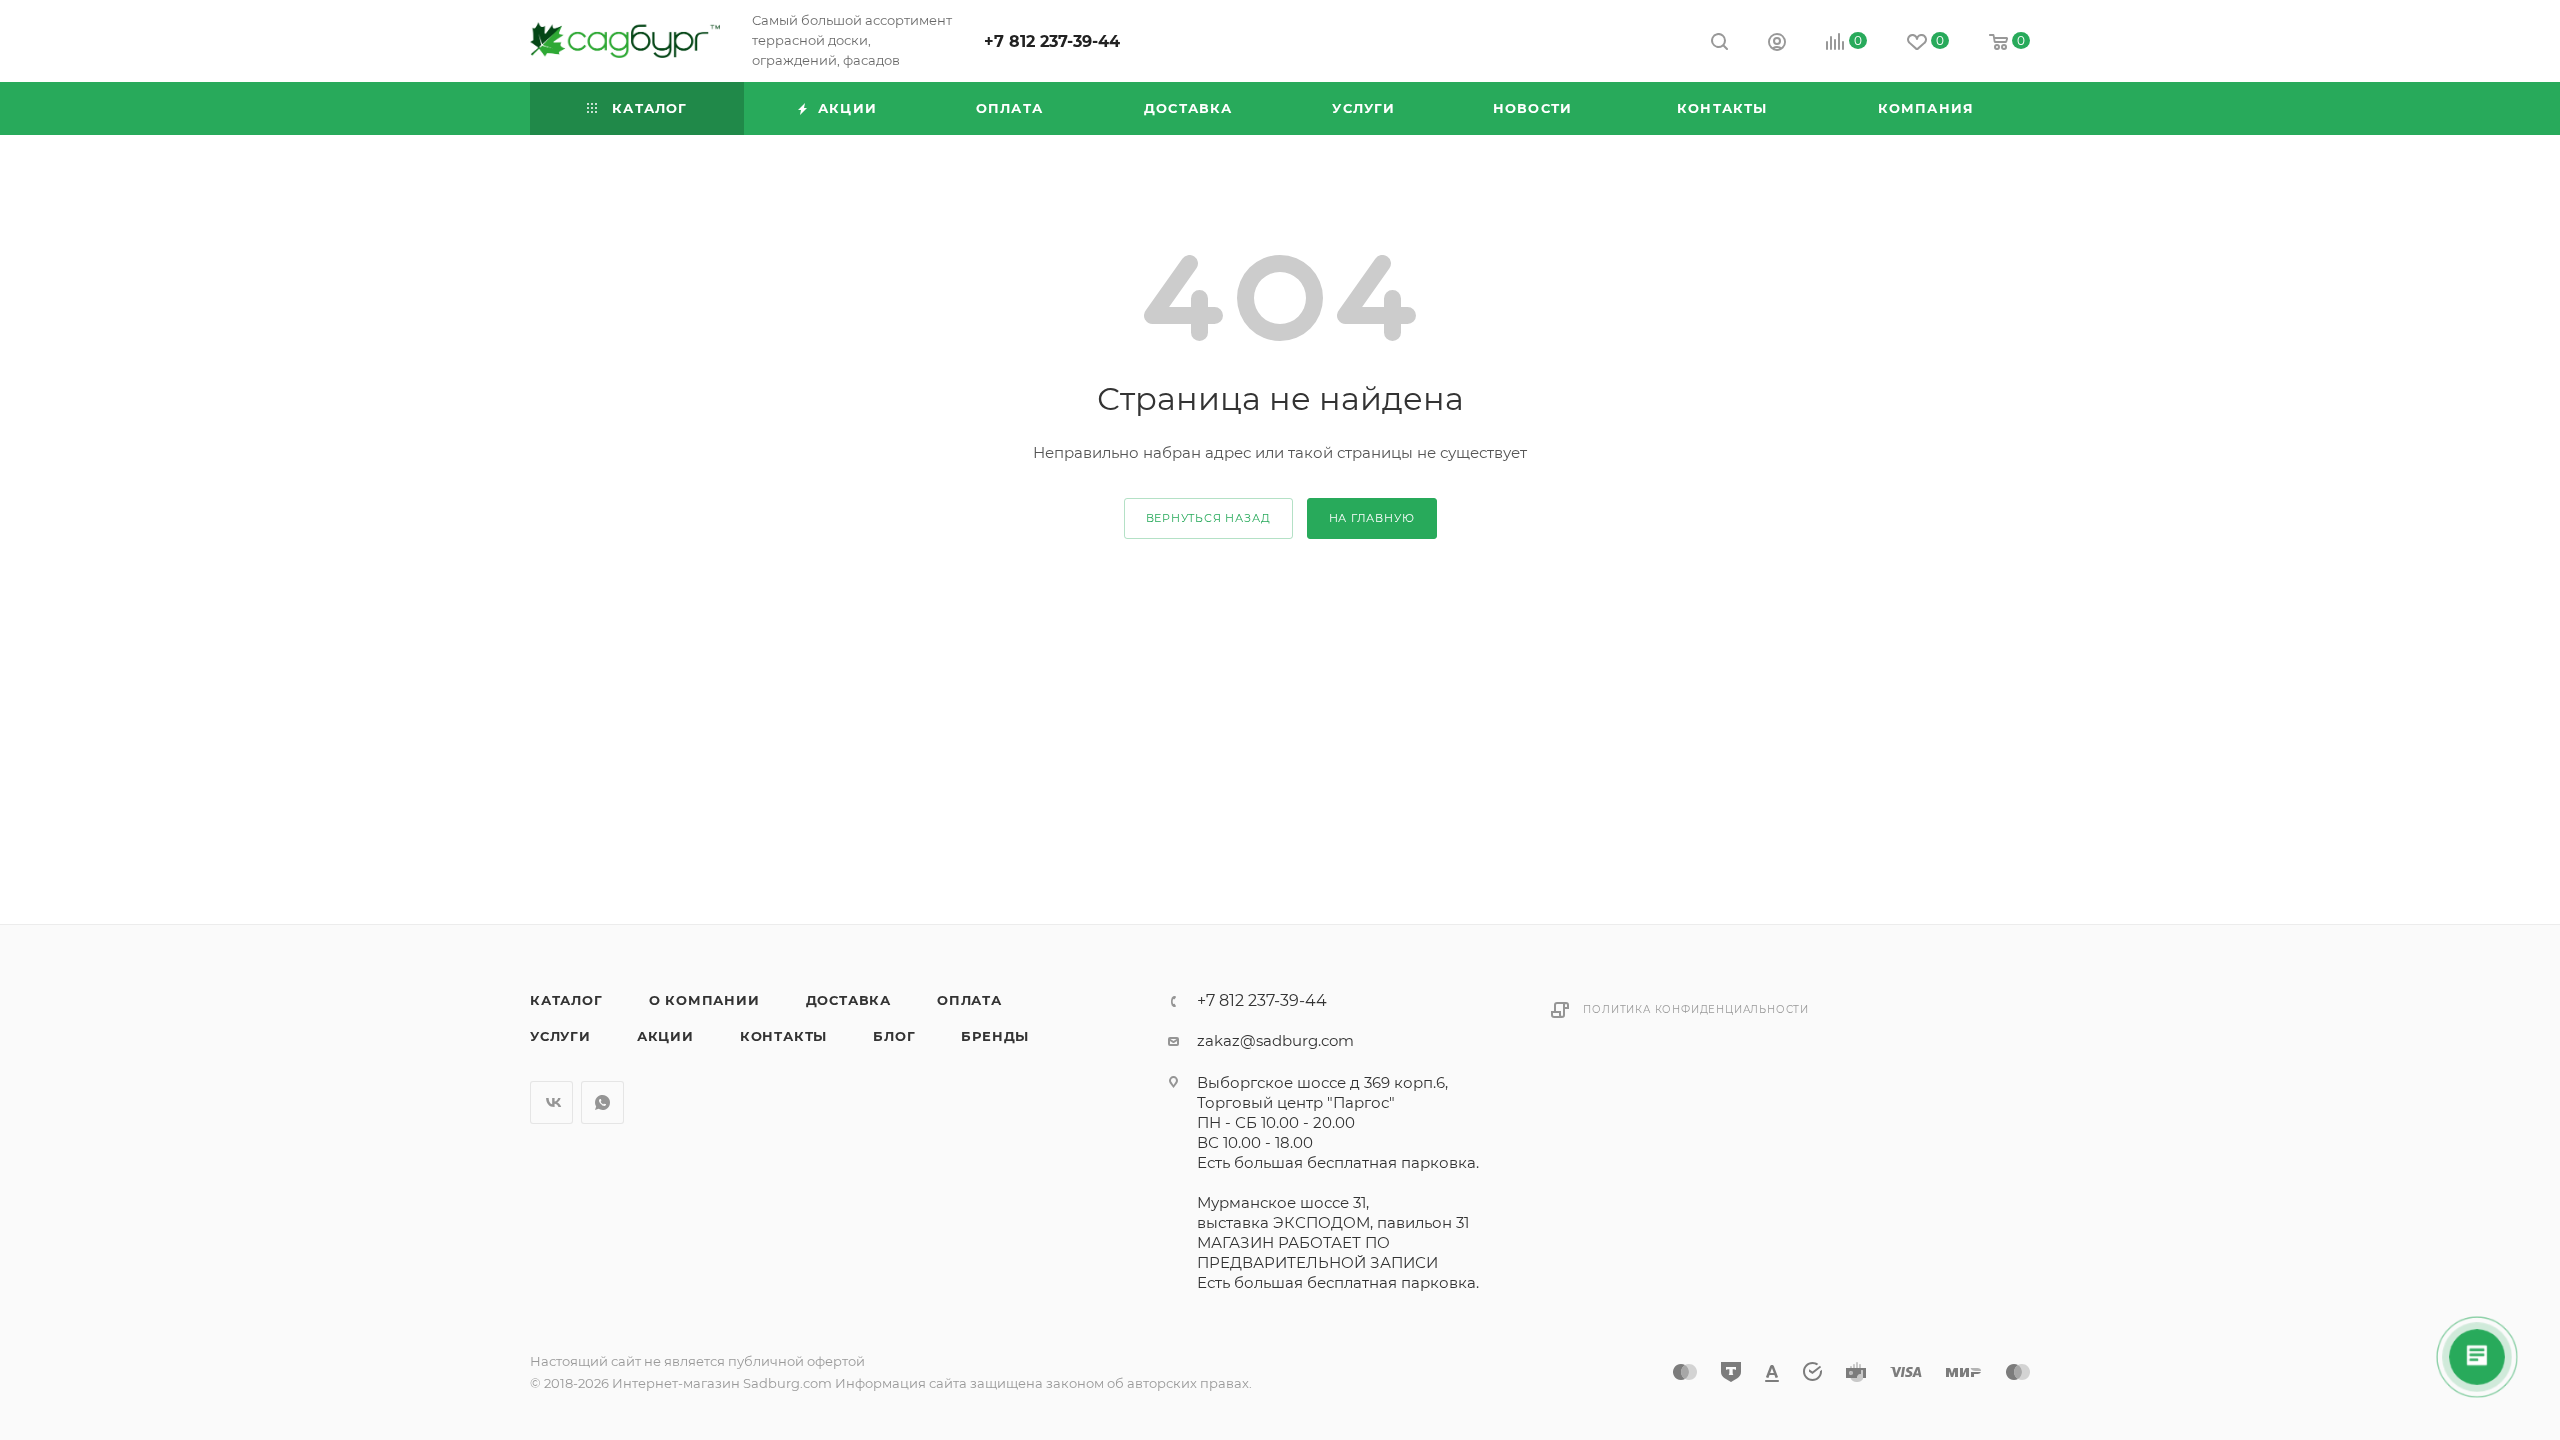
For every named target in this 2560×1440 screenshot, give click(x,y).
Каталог (566, 1000)
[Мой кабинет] (1777, 44)
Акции (665, 1036)
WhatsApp (602, 1102)
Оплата (969, 1000)
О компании (704, 1000)
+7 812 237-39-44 (1052, 41)
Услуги (560, 1036)
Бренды (995, 1036)
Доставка (848, 1000)
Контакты (783, 1036)
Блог (894, 1036)
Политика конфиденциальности (1696, 1009)
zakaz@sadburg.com (1275, 1040)
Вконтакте (551, 1102)
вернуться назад (1208, 518)
